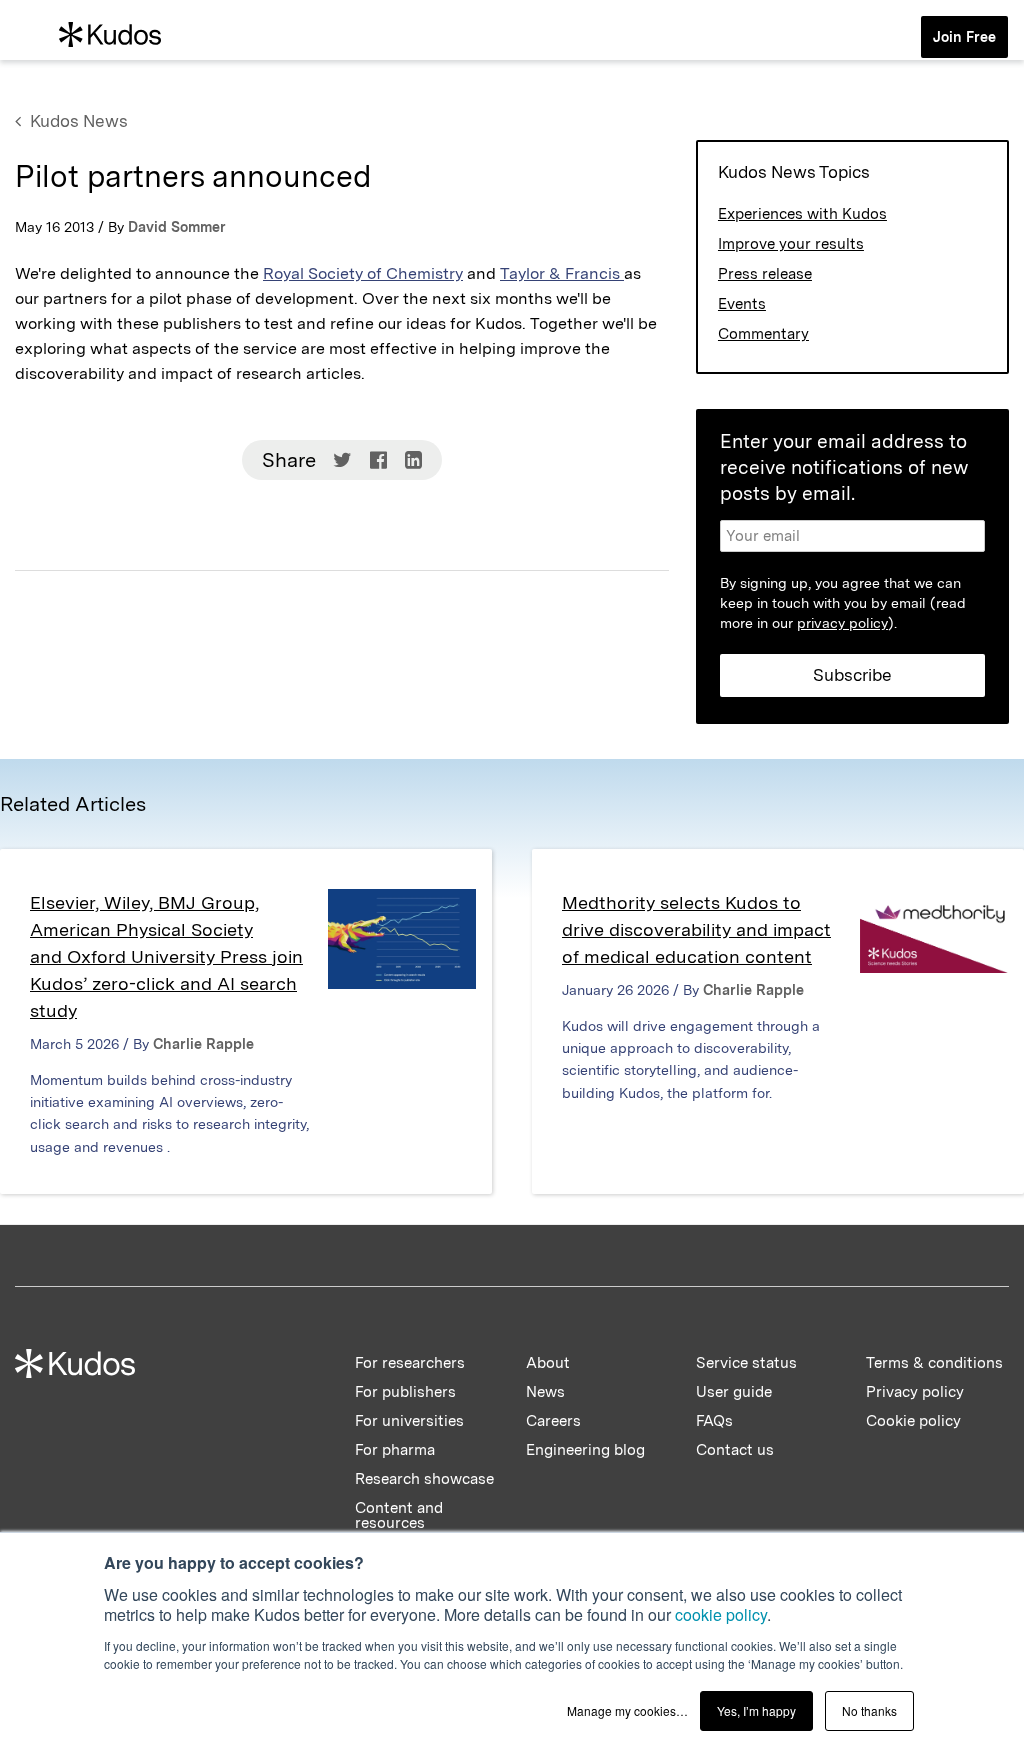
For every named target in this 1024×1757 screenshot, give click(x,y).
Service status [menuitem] (746, 1363)
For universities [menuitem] (409, 1421)
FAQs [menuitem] (714, 1421)
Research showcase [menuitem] (424, 1479)
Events (742, 304)
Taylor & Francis (562, 273)
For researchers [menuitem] (410, 1363)
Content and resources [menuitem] (399, 1515)
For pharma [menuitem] (395, 1450)
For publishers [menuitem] (405, 1392)
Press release (765, 274)
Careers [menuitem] (553, 1421)
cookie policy (721, 1614)
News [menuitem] (545, 1392)
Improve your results (791, 244)
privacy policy (842, 623)
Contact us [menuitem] (735, 1450)
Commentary (763, 334)
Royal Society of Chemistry (363, 273)
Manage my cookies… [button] (627, 1710)
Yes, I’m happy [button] (756, 1710)
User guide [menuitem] (734, 1392)
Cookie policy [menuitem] (913, 1421)
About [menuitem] (548, 1363)
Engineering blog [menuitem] (585, 1450)
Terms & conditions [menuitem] (934, 1363)
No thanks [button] (869, 1710)
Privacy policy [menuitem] (915, 1392)
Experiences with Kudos (802, 214)
